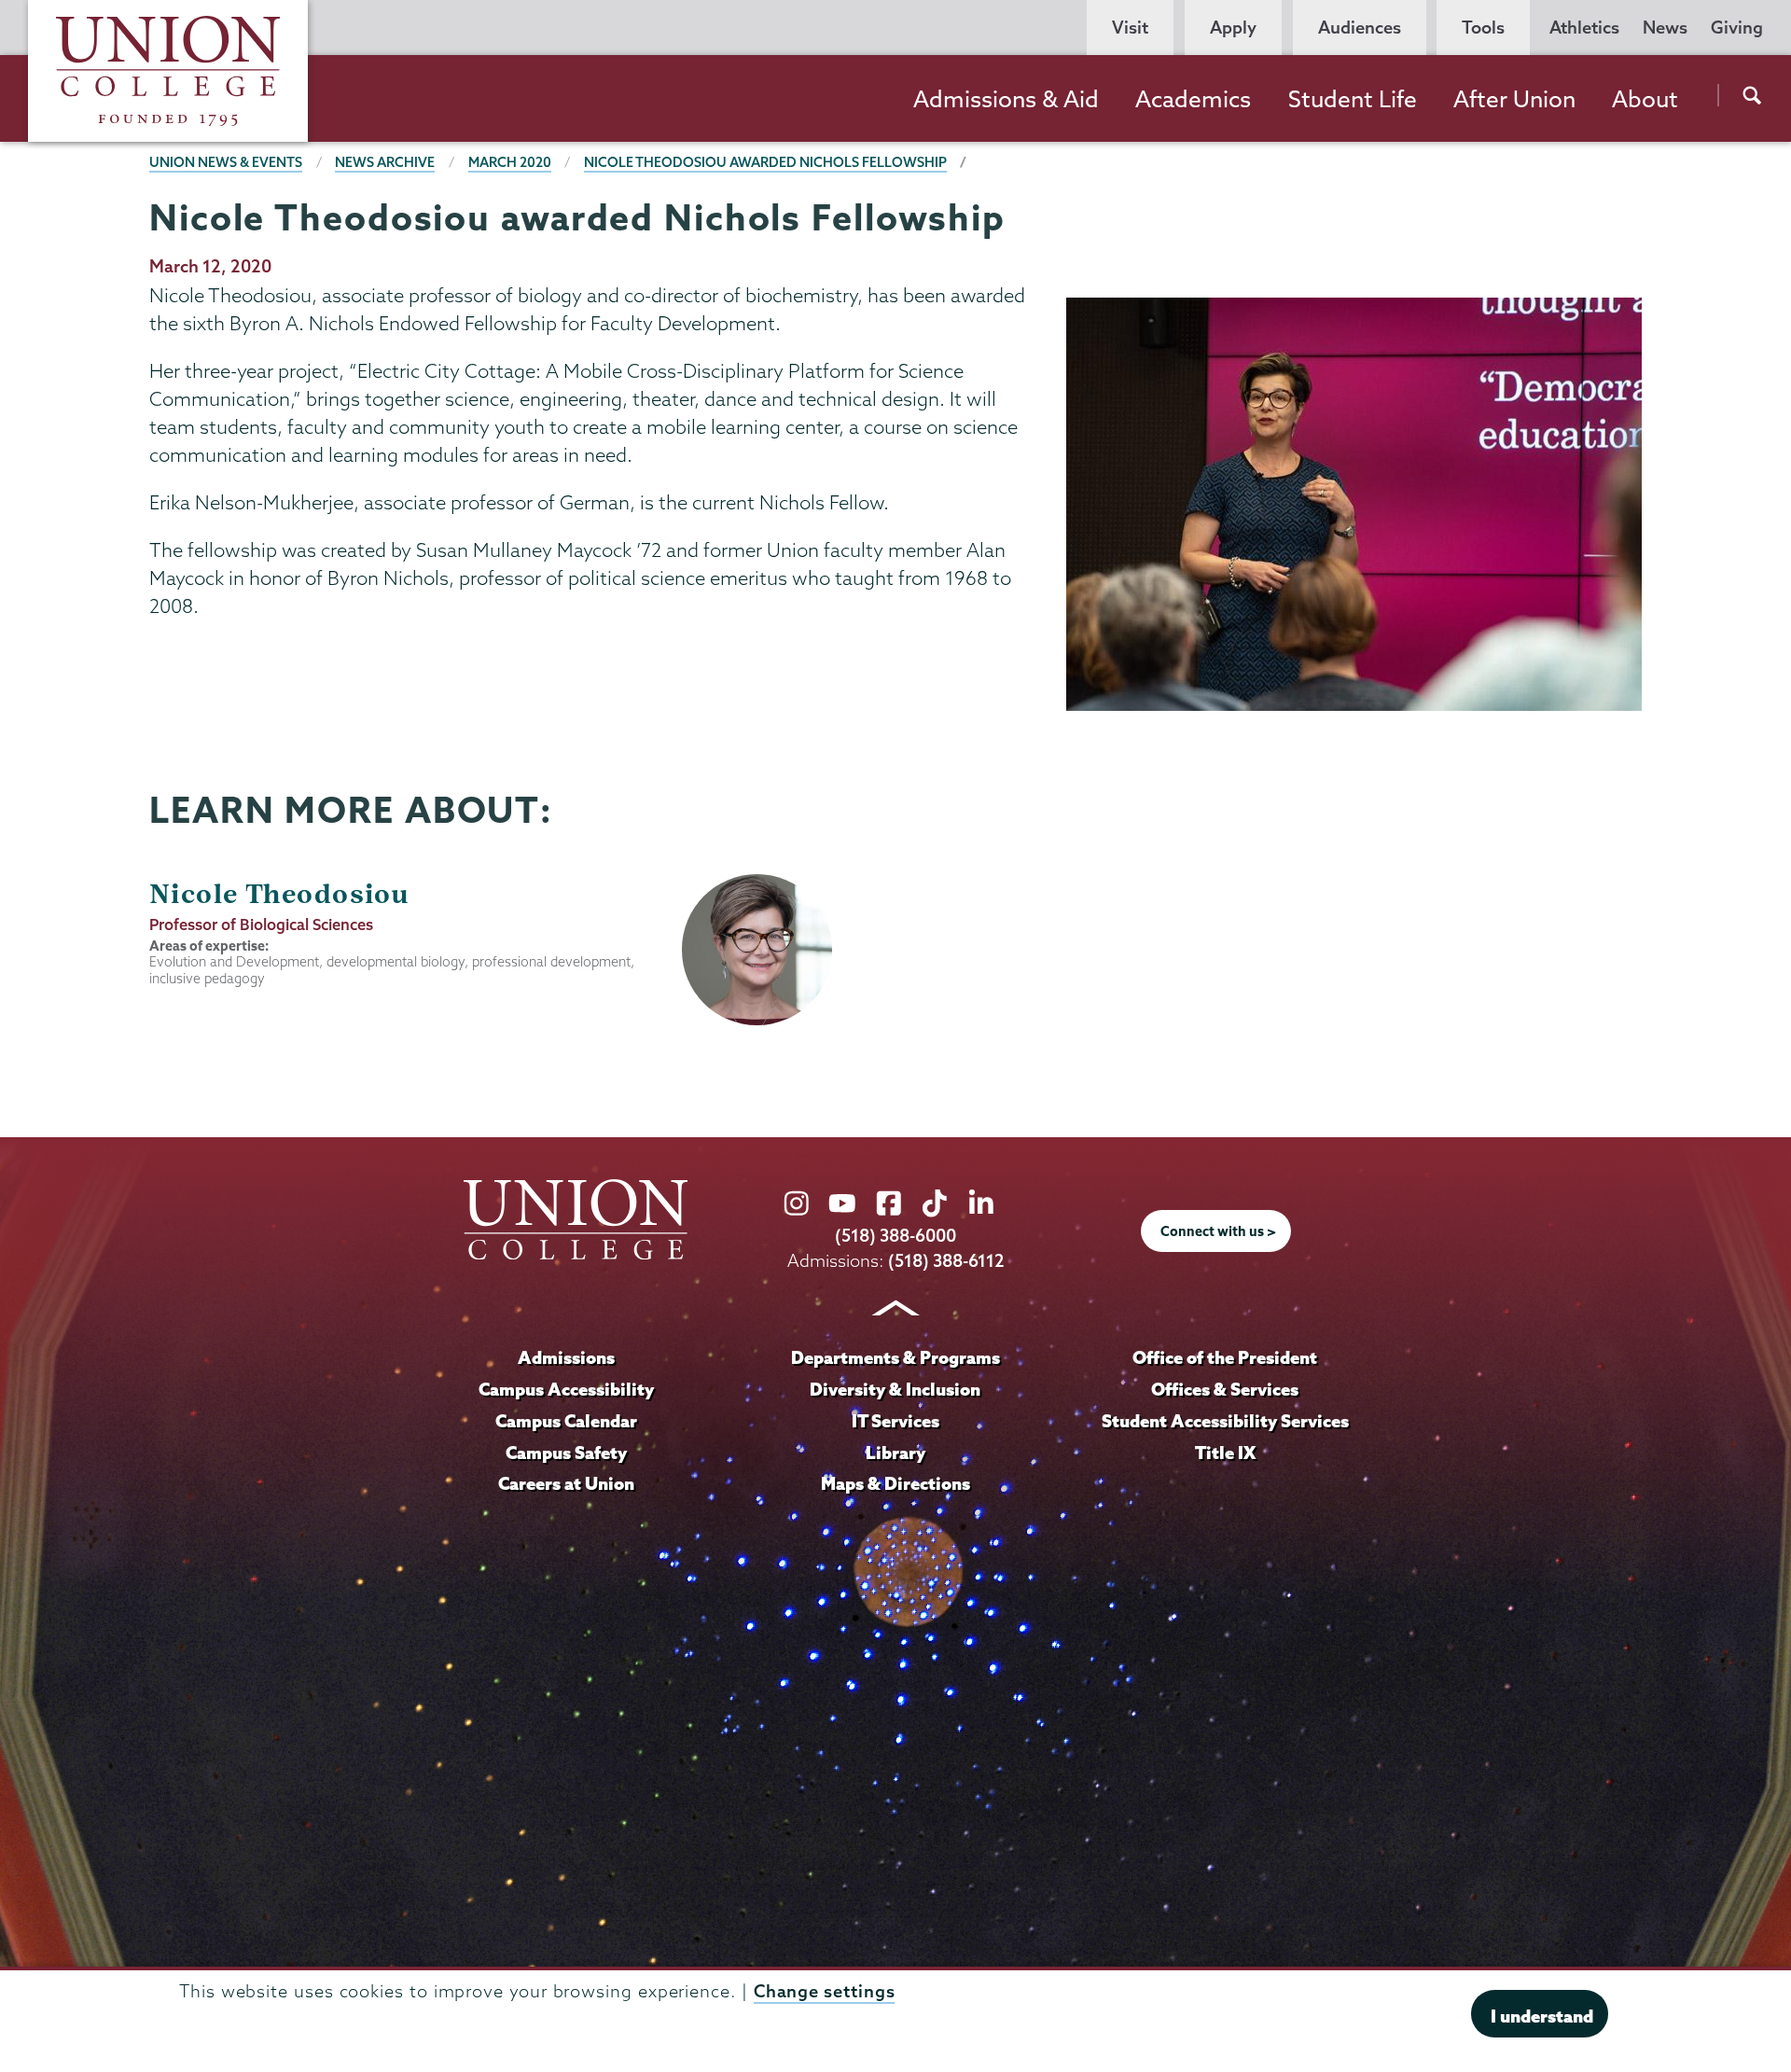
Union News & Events (226, 162)
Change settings (825, 1991)
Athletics (1584, 28)
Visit (1130, 28)
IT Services (895, 1421)
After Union (1514, 99)
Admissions (566, 1357)
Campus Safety (566, 1453)
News (1665, 28)
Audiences (1360, 28)
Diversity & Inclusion (895, 1389)
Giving (1737, 28)
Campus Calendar (566, 1421)
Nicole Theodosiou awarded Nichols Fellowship (765, 162)
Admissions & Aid (1006, 99)
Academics (1193, 99)
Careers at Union (566, 1483)
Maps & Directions (895, 1483)
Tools (1483, 28)
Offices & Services (1225, 1389)
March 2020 (510, 162)
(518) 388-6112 (946, 1261)
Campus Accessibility (566, 1389)
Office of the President (1225, 1357)
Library (895, 1453)
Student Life (1353, 99)
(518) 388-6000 (895, 1236)
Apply (1233, 28)
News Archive (385, 162)
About (1645, 99)
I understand (1542, 2016)
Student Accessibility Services (1225, 1421)
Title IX (1225, 1453)
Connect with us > (1218, 1231)
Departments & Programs (895, 1357)
